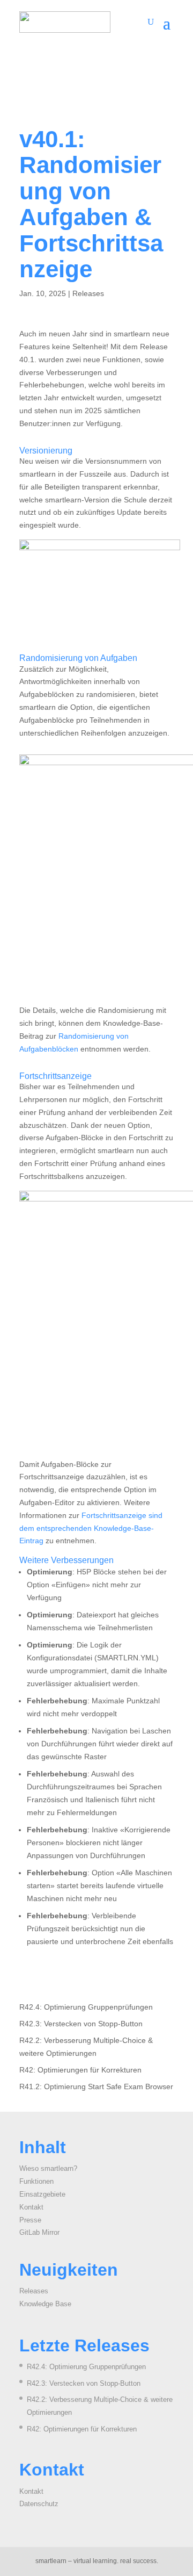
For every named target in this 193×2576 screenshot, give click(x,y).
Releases (88, 293)
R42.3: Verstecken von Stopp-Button (81, 2024)
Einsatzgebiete (42, 2194)
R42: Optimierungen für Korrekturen (80, 2070)
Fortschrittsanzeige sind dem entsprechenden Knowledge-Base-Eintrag (91, 1528)
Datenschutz (39, 2504)
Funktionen (36, 2181)
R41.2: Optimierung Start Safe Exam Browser (96, 2086)
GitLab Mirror (39, 2232)
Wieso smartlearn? (48, 2168)
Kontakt (31, 2207)
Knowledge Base (45, 2304)
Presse (30, 2220)
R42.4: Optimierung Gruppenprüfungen (86, 2007)
